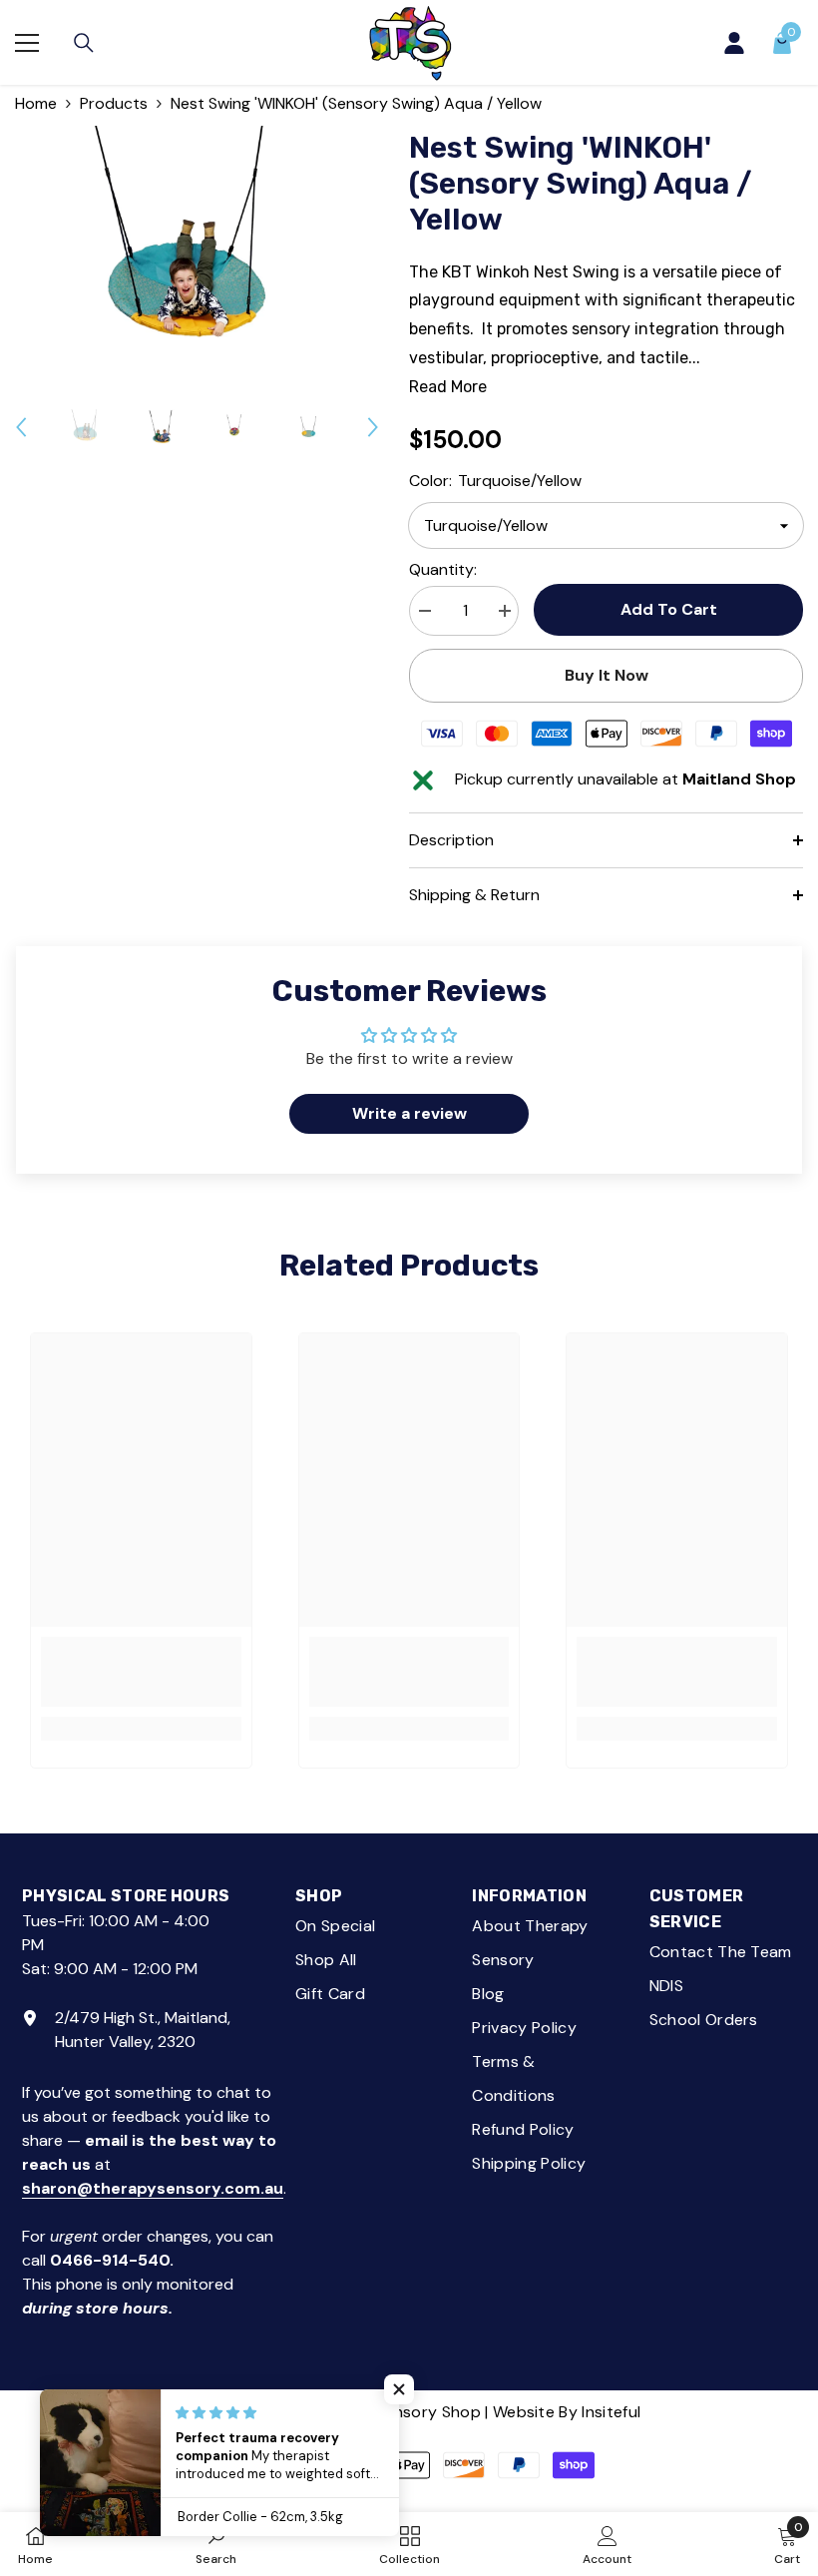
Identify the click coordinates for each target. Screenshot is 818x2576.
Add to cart (668, 609)
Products (114, 103)
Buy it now (607, 675)
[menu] (27, 43)
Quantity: (443, 569)
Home (36, 103)
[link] (141, 1672)
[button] (21, 427)
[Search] (84, 43)
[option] (197, 247)
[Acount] (734, 43)
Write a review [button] (409, 1113)
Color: (495, 481)
